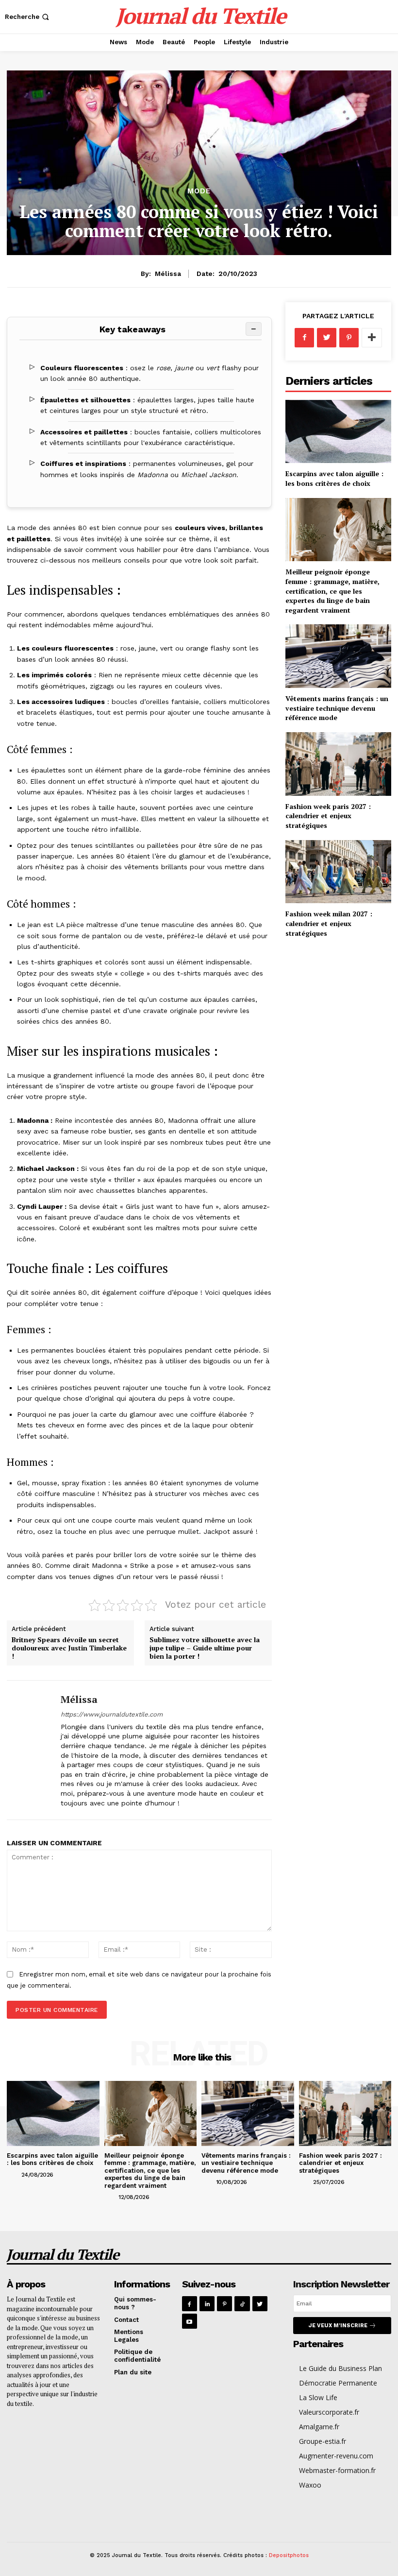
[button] (28, 17)
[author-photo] (13, 2174)
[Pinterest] (349, 338)
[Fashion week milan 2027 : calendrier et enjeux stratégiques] (338, 872)
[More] (372, 338)
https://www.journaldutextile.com (112, 1714)
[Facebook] (304, 338)
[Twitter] (327, 338)
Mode (199, 191)
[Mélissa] (30, 1750)
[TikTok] (242, 2304)
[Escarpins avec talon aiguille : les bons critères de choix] (338, 432)
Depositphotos (289, 2555)
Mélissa (168, 274)
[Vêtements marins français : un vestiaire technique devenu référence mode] (338, 656)
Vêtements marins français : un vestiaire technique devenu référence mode (337, 708)
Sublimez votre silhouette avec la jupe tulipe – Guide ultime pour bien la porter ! (205, 1648)
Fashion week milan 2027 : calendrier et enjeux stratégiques (329, 923)
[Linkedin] (207, 2304)
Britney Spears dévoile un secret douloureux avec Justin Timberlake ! (69, 1648)
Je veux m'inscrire (338, 2326)
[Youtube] (190, 2321)
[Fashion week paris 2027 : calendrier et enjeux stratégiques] (338, 764)
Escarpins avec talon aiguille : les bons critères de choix (334, 478)
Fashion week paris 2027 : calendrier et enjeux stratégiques (328, 816)
